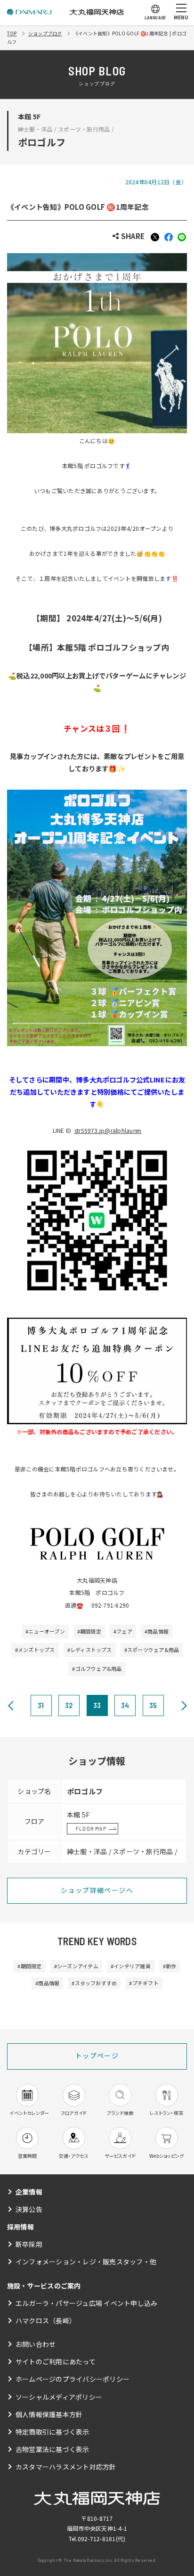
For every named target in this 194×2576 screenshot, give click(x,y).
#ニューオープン (45, 1631)
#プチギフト (144, 1983)
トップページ (97, 2056)
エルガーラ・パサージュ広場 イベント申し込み (86, 2303)
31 (41, 1705)
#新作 (170, 1966)
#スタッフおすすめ (94, 1983)
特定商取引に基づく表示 (53, 2432)
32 (69, 1705)
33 (97, 1705)
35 (153, 1705)
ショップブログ (45, 33)
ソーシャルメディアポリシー (59, 2397)
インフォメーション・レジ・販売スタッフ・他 (86, 2262)
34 (125, 1705)
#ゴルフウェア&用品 (97, 1668)
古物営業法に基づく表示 (53, 2449)
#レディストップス (90, 1650)
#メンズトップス (35, 1650)
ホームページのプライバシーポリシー (73, 2379)
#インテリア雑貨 (131, 1966)
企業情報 (29, 2192)
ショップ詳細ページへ (97, 1890)
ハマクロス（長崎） (46, 2320)
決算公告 (29, 2209)
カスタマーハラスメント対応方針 (66, 2467)
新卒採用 (29, 2244)
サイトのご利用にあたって (56, 2361)
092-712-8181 (97, 2539)
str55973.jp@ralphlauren (108, 1130)
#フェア (123, 1631)
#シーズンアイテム (76, 1966)
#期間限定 (89, 1631)
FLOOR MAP (91, 1828)
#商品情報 (157, 1631)
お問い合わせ (36, 2344)
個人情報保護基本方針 (49, 2414)
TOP (12, 33)
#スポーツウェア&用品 (152, 1650)
